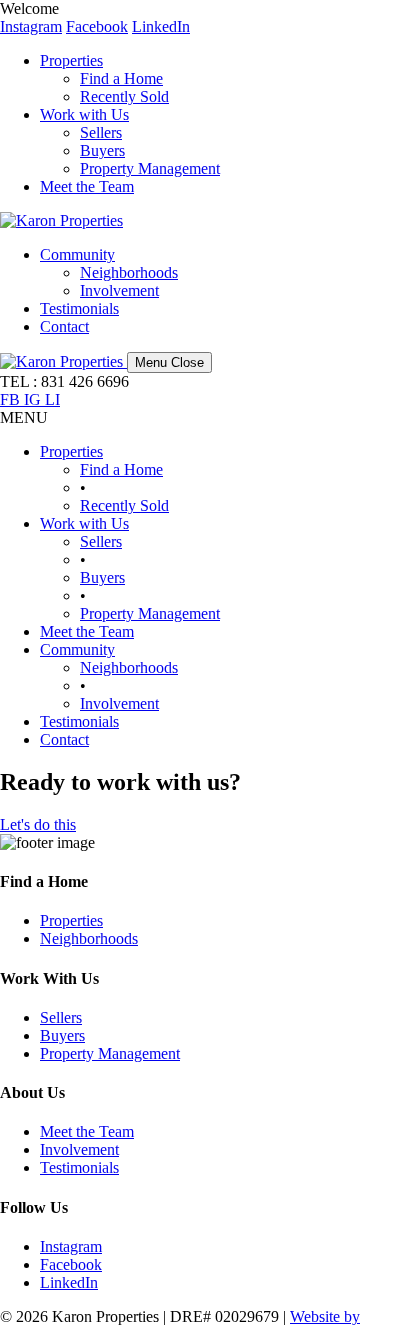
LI (52, 399)
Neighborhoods (129, 272)
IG (34, 399)
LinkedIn (161, 26)
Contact (64, 326)
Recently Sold (124, 96)
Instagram (31, 26)
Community (77, 254)
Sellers (101, 132)
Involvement (119, 290)
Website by (325, 1316)
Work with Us (84, 114)
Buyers (102, 150)
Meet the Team (87, 186)
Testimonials (79, 308)
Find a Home (121, 78)
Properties (71, 60)
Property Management (150, 168)
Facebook (97, 26)
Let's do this (38, 824)
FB (12, 399)
